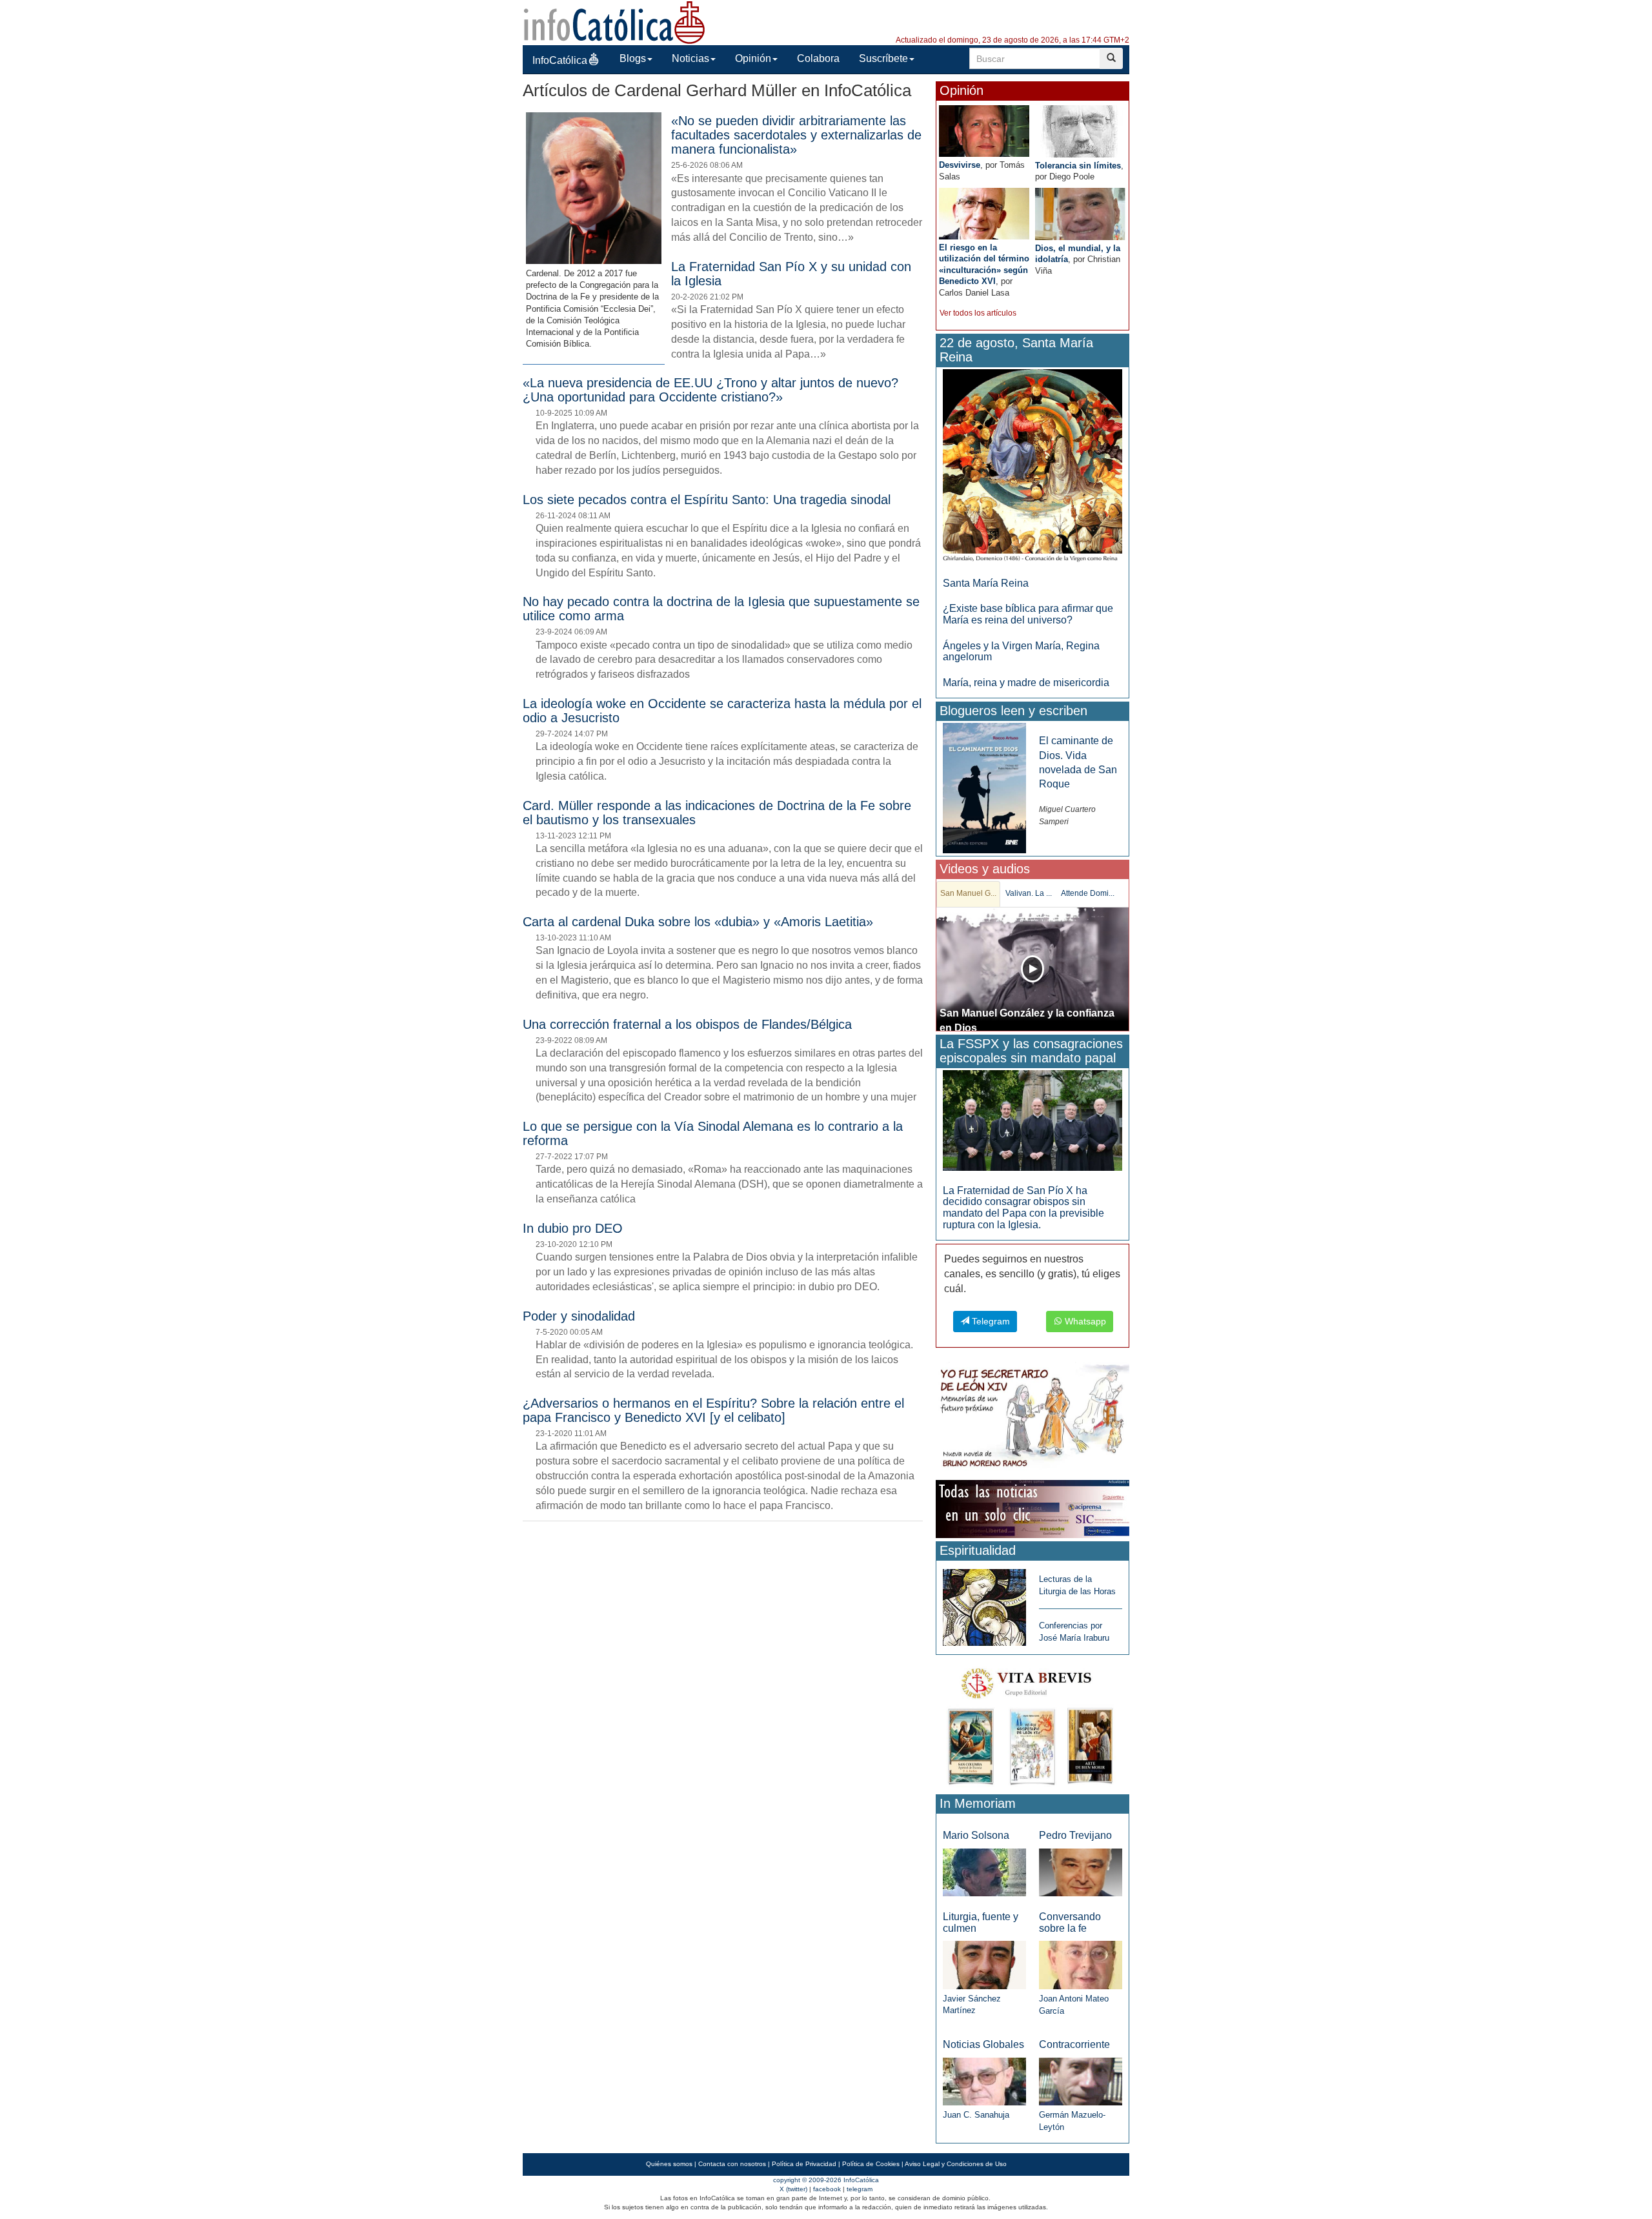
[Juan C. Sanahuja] (984, 2081)
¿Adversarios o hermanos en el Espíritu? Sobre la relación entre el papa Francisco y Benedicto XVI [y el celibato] (713, 1410)
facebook (827, 2189)
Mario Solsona (976, 1835)
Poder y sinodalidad (579, 1316)
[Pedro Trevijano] (1081, 1871)
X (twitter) (793, 2189)
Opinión (753, 58)
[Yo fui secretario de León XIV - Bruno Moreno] (1032, 1418)
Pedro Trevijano (1075, 1835)
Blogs (633, 58)
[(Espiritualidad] (984, 1604)
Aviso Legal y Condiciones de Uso (956, 2164)
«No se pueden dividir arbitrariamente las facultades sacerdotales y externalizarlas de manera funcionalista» (796, 135)
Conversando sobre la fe (1070, 1922)
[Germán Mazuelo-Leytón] (1081, 2081)
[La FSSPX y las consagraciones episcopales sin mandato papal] (1032, 1120)
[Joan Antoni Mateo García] (1081, 1964)
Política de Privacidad (804, 2164)
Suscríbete (883, 58)
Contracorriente (1074, 2044)
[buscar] (1111, 58)
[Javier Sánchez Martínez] (984, 1964)
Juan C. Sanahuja (976, 2115)
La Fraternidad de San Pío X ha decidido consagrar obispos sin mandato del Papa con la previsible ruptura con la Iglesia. (1023, 1208)
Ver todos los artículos (978, 313)
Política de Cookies (871, 2164)
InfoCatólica (560, 60)
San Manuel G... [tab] (968, 893)
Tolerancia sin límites (1078, 166)
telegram (860, 2189)
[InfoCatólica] (614, 22)
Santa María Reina (986, 583)
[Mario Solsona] (984, 1871)
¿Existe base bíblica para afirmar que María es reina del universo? (1028, 614)
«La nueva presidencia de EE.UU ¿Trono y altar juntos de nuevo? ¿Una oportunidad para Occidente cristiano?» (710, 390)
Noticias (690, 58)
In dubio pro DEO (573, 1228)
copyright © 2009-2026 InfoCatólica (826, 2180)
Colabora (818, 58)
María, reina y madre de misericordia (1026, 683)
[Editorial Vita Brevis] (1032, 1724)
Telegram (990, 1321)
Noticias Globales (983, 2044)
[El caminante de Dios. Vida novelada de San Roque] (984, 788)
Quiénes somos (669, 2164)
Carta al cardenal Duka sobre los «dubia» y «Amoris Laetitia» (698, 922)
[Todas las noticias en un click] (1032, 1509)
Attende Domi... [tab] (1088, 893)
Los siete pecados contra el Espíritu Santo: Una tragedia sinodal (707, 500)
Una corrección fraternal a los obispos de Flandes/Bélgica (687, 1024)
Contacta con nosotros (732, 2164)
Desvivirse (960, 165)
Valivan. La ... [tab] (1029, 893)
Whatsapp (1084, 1321)
